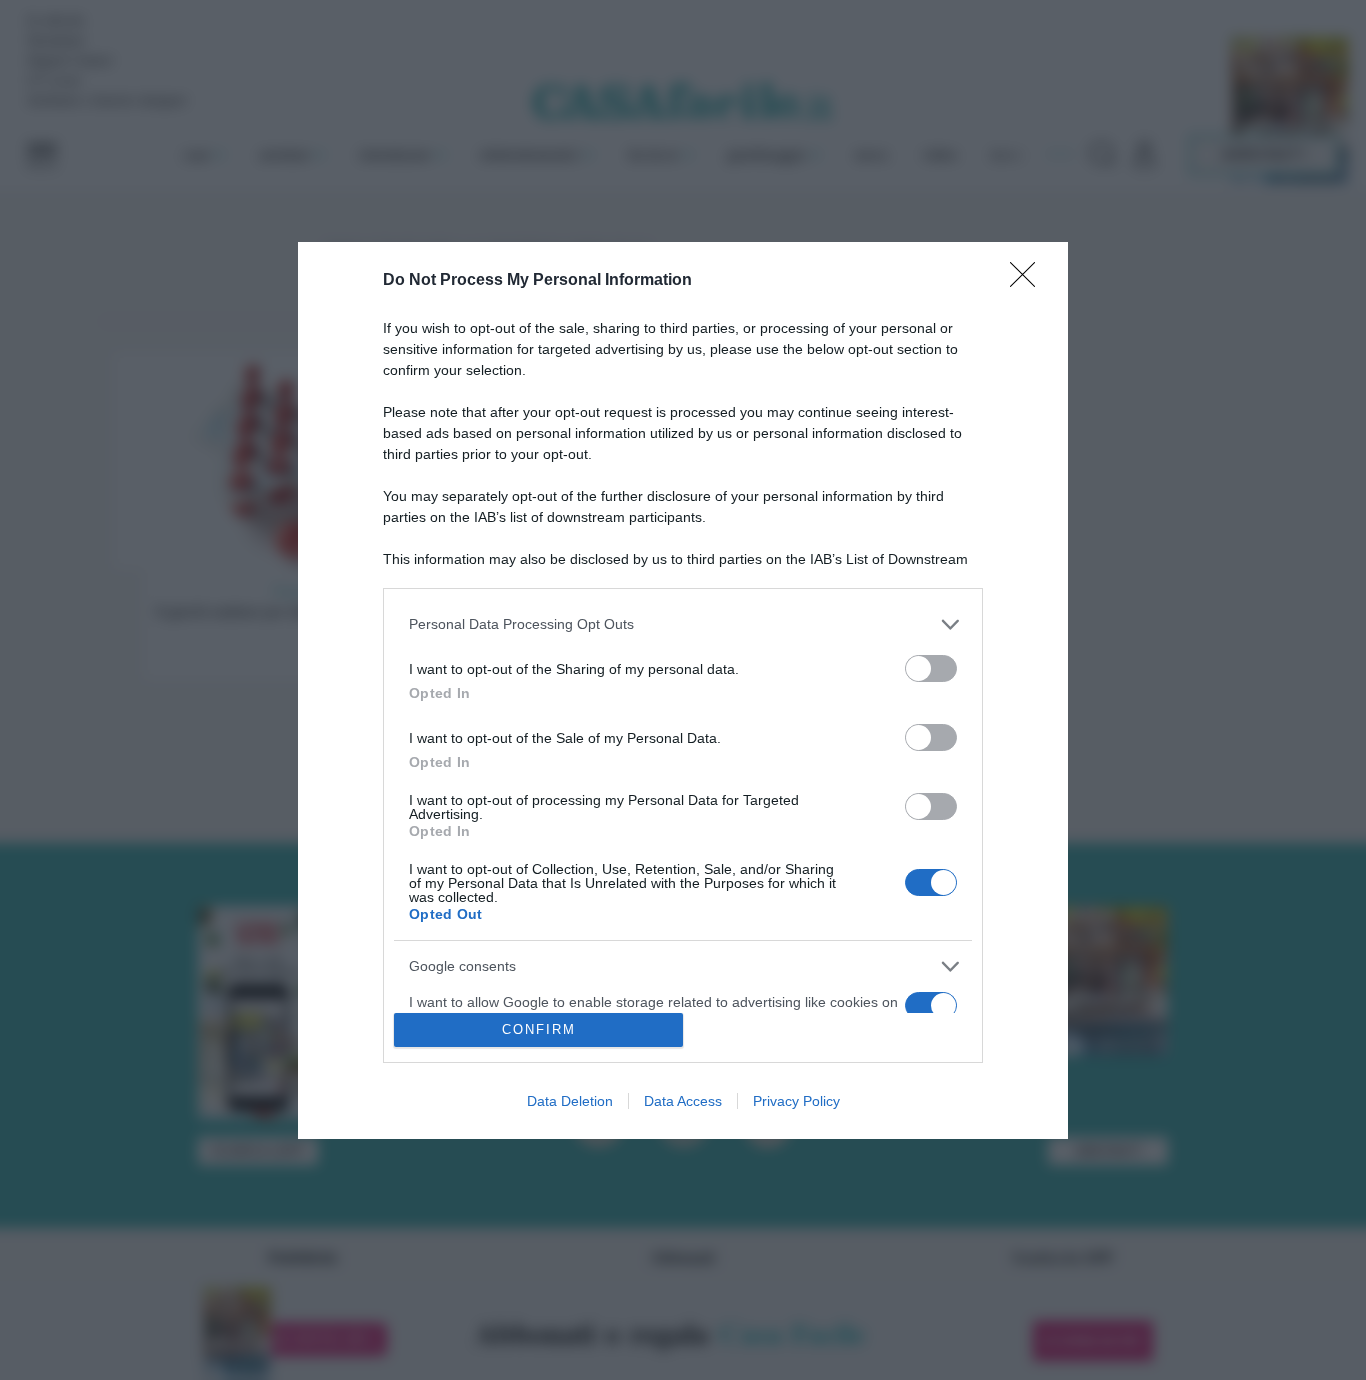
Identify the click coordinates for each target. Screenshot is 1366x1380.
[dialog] (683, 690)
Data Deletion (570, 1101)
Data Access (683, 1101)
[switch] (931, 668)
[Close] (1029, 281)
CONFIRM (539, 1029)
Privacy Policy (796, 1101)
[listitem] (683, 624)
